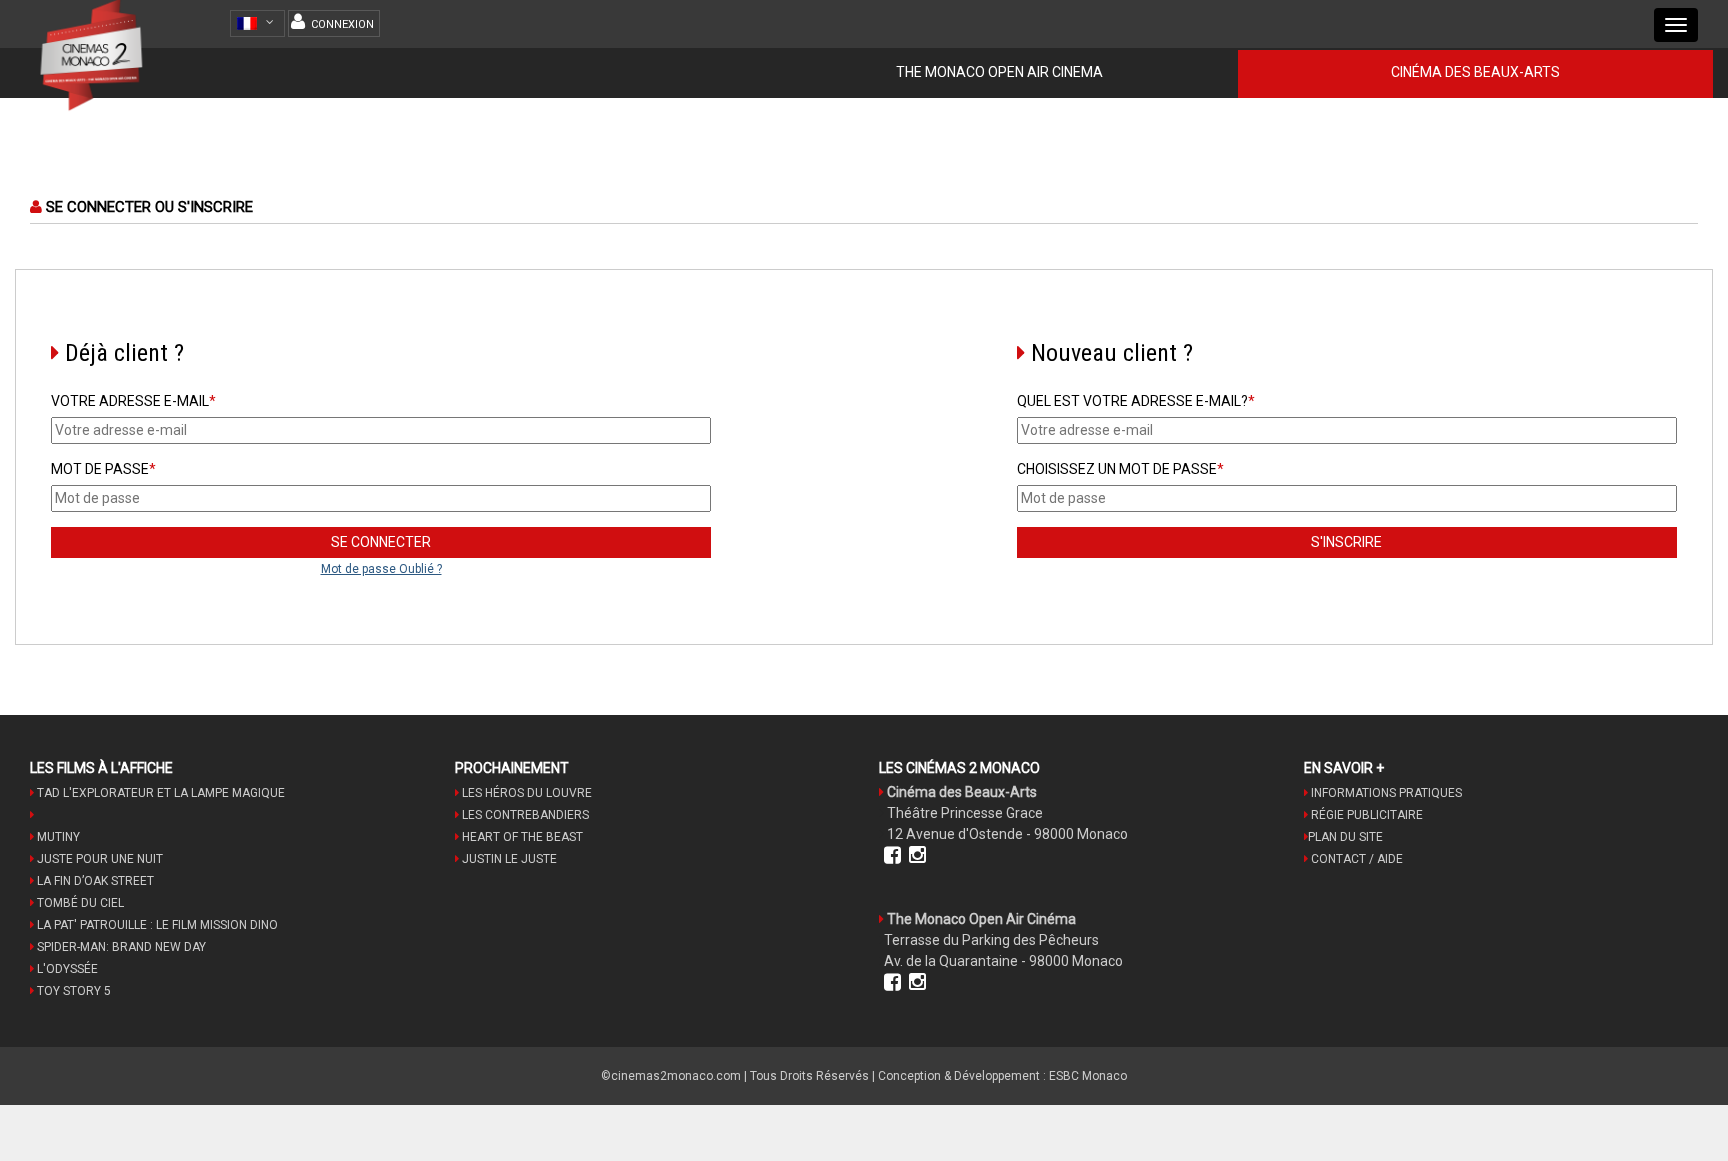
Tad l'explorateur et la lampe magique (159, 793)
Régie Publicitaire (1365, 815)
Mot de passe (103, 469)
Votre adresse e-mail (133, 401)
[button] (260, 23)
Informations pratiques (1385, 793)
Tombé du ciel (79, 903)
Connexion (342, 24)
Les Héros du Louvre (525, 793)
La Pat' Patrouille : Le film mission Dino (156, 925)
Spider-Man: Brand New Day (120, 947)
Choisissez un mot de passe (1120, 469)
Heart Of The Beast (521, 837)
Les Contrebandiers (524, 815)
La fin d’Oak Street (94, 881)
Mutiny (57, 837)
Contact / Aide (1355, 859)
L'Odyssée (66, 969)
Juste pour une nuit (98, 859)
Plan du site (1345, 837)
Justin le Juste (508, 859)
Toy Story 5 (72, 991)
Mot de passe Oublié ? (381, 569)
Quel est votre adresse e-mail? (1136, 401)
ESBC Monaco (1088, 1076)
